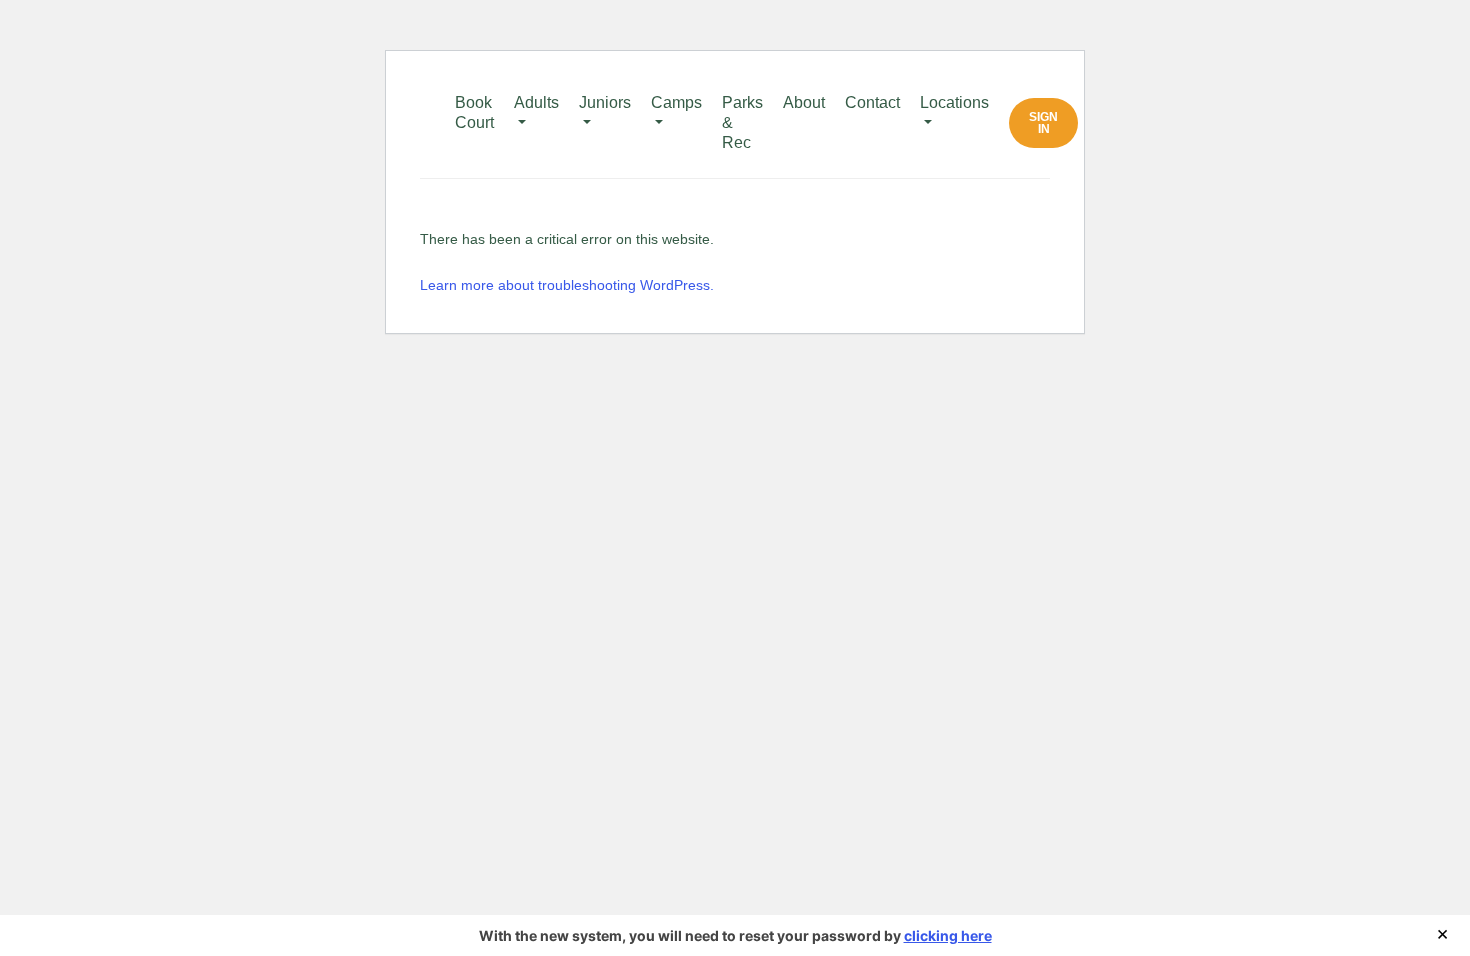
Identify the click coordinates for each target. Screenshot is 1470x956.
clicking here (948, 935)
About (804, 102)
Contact (872, 102)
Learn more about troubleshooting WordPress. (567, 285)
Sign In (1043, 123)
